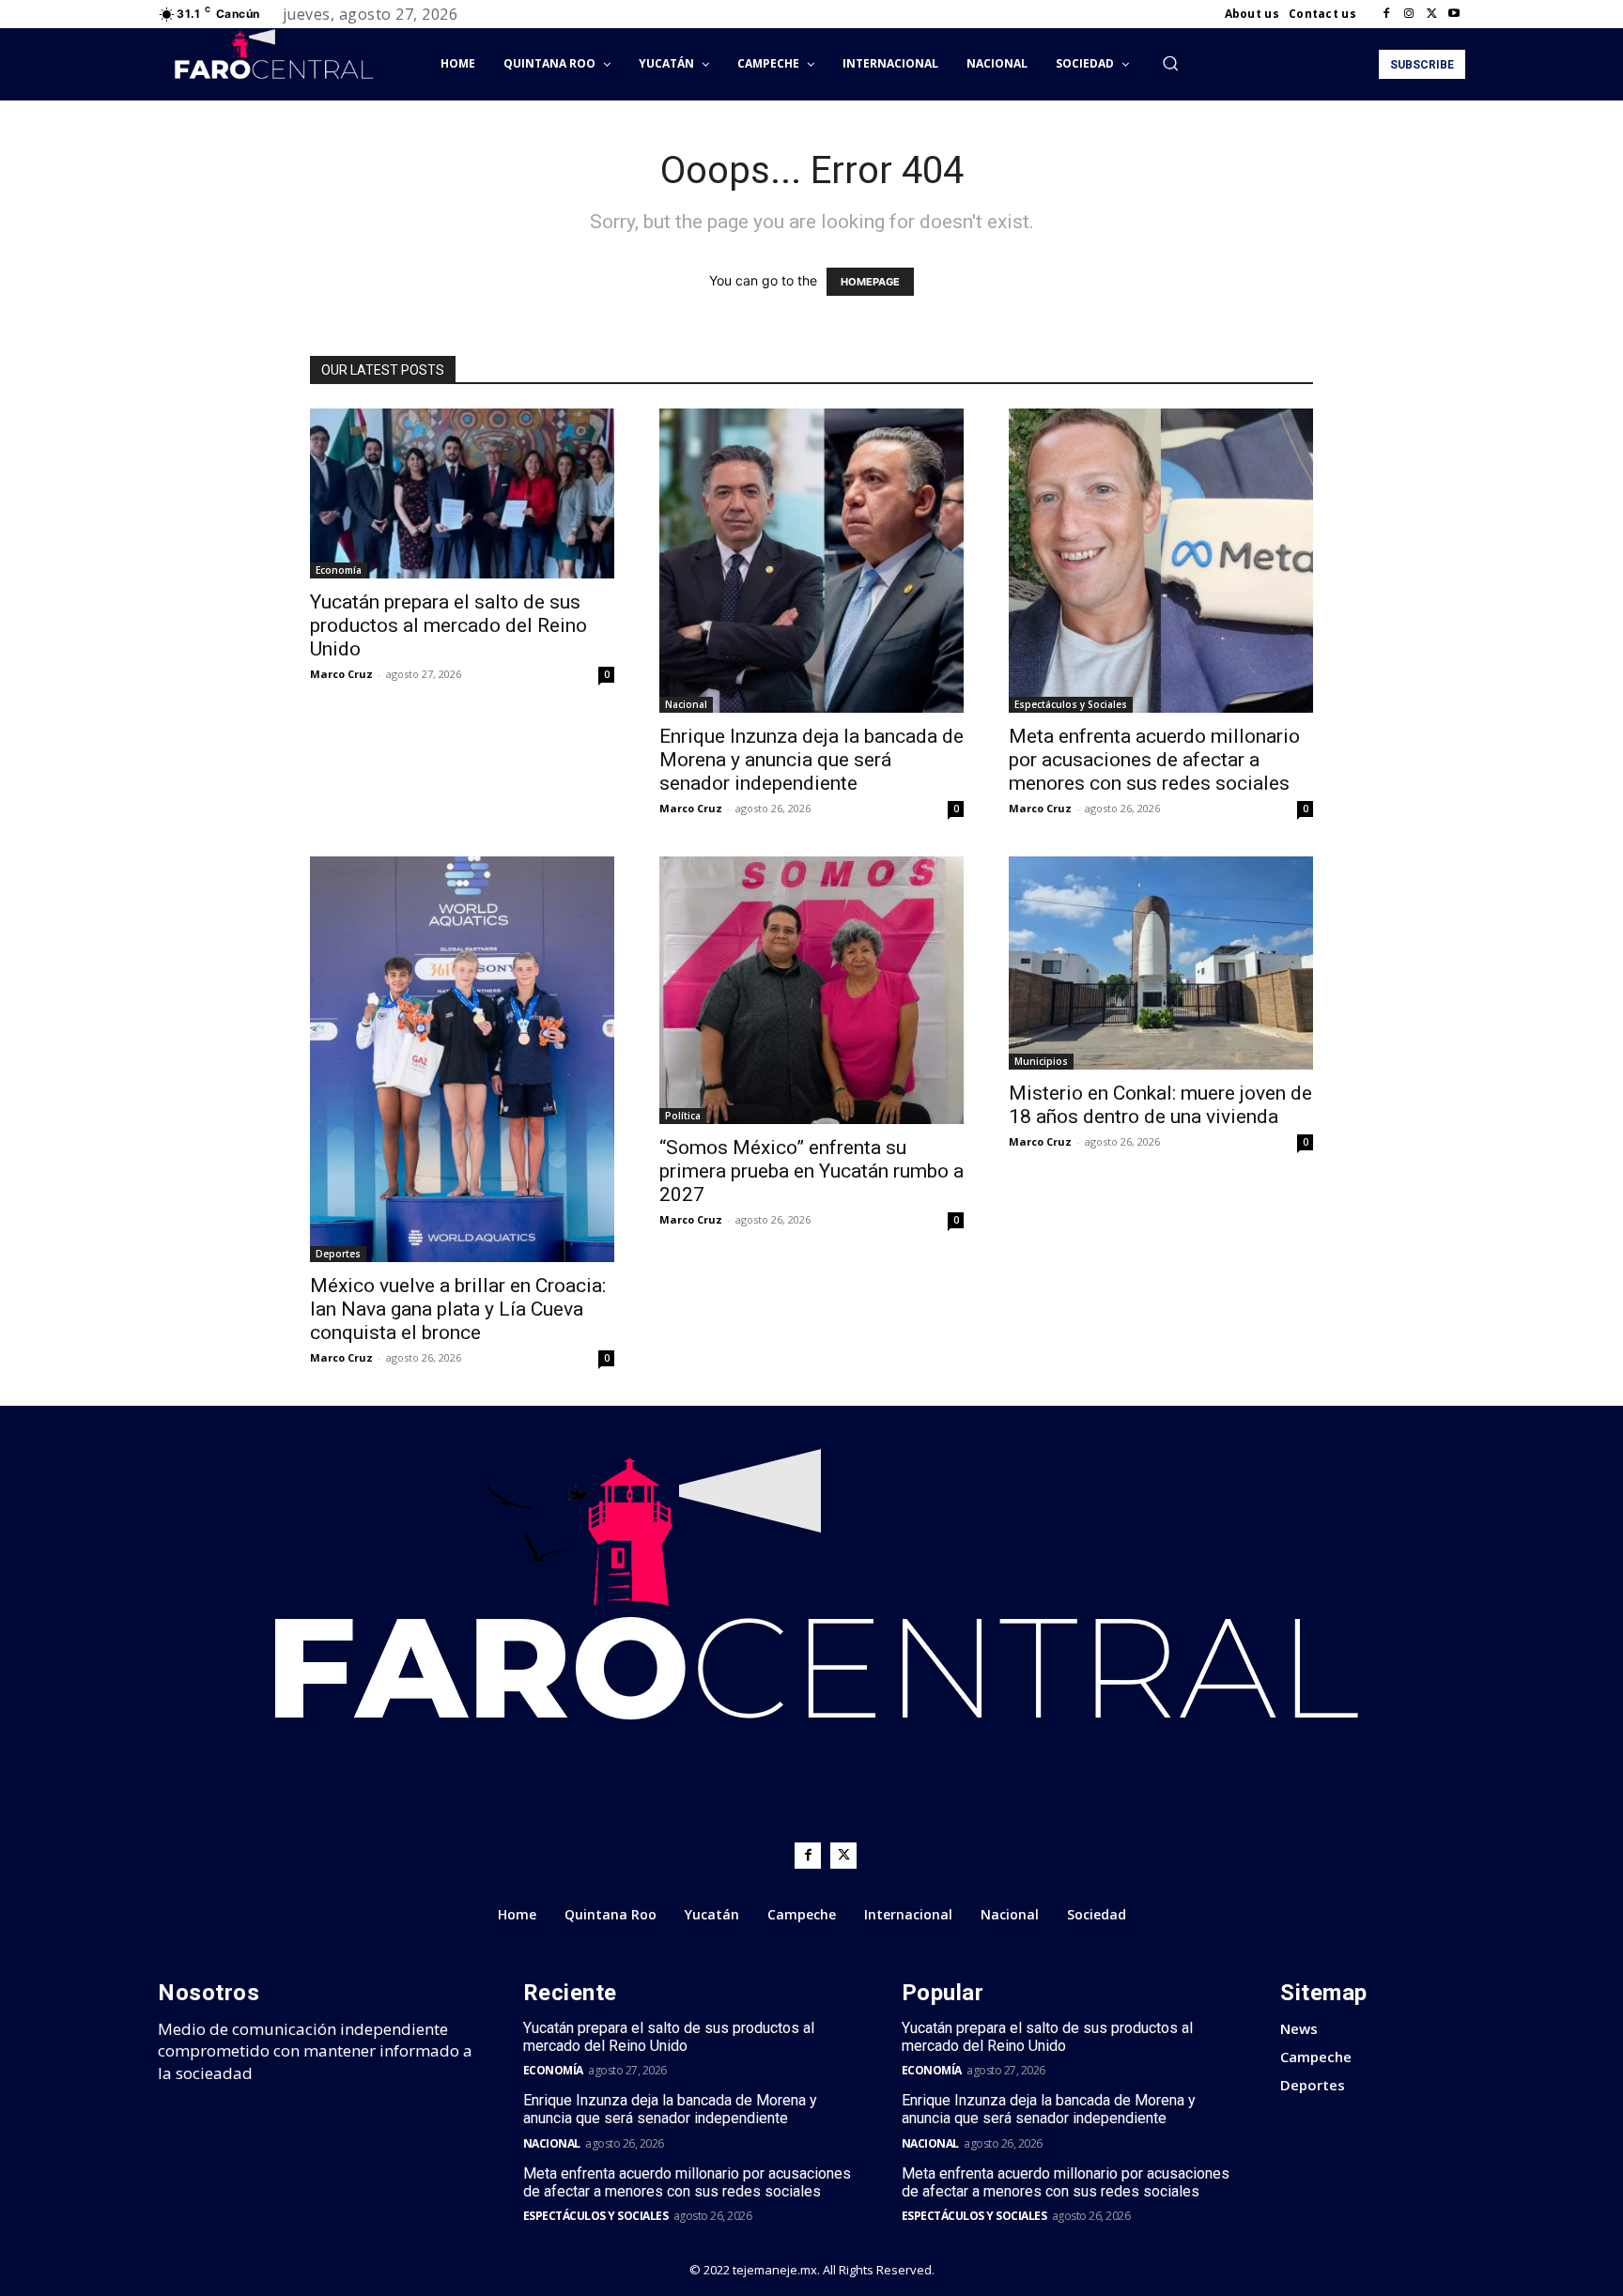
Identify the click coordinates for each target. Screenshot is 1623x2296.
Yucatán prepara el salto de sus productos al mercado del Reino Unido (448, 625)
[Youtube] (1454, 14)
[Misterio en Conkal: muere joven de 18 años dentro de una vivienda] (1161, 963)
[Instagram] (1409, 14)
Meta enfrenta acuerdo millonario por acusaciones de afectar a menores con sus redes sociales (1154, 760)
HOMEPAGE (870, 282)
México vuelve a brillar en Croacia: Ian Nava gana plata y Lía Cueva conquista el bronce (458, 1309)
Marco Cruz (341, 674)
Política (683, 1116)
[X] (1431, 14)
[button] (1170, 63)
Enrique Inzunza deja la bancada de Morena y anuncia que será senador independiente (811, 760)
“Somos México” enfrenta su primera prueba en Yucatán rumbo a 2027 (811, 1171)
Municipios (1041, 1061)
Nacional (686, 704)
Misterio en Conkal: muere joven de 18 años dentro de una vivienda (1160, 1105)
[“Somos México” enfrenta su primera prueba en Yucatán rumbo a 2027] (811, 990)
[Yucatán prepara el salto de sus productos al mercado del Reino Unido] (462, 493)
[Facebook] (1386, 14)
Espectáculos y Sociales (1071, 704)
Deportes (338, 1254)
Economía (339, 570)
